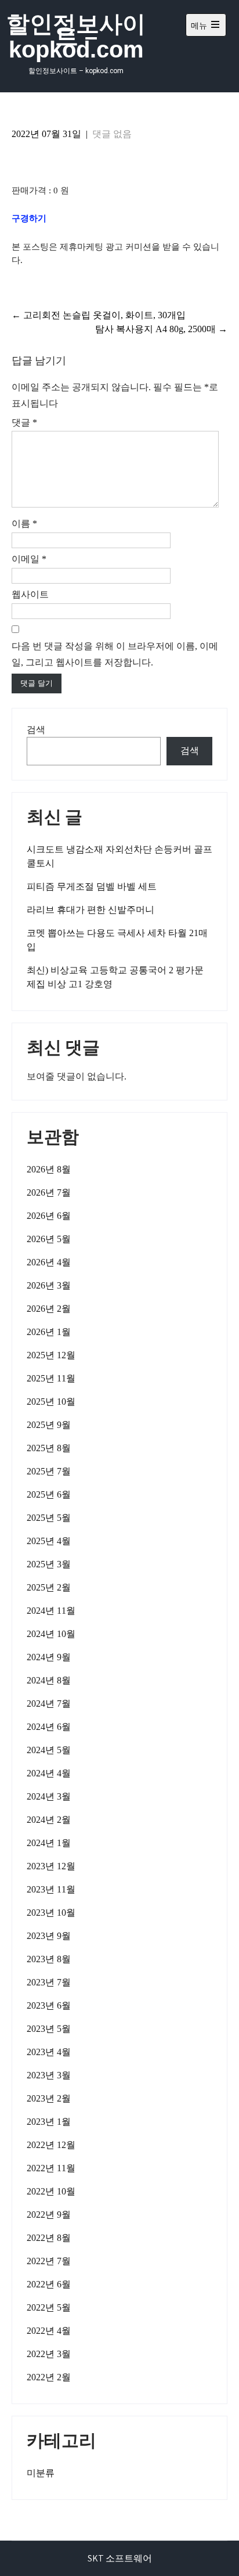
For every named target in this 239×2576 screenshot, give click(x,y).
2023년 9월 (49, 1936)
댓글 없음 (112, 134)
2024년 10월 (51, 1634)
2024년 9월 (49, 1657)
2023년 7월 (49, 1982)
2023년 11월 (51, 1889)
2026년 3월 (49, 1285)
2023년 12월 (51, 1866)
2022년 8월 (49, 2238)
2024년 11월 (51, 1611)
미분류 (41, 2473)
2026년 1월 (49, 1332)
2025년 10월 (51, 1402)
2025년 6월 (49, 1494)
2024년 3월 (49, 1796)
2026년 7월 (49, 1192)
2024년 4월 (49, 1773)
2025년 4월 (49, 1541)
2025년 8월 (49, 1448)
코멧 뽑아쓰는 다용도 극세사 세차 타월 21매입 (117, 940)
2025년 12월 (51, 1355)
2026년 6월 (49, 1216)
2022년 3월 (49, 2354)
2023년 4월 (49, 2052)
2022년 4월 (49, 2331)
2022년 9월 (49, 2215)
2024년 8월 (49, 1680)
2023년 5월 (49, 2029)
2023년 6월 (49, 2005)
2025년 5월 (49, 1518)
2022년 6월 (49, 2284)
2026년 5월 (49, 1239)
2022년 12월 (51, 2145)
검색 (36, 730)
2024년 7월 (49, 1703)
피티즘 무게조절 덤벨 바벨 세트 (92, 886)
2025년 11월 (51, 1378)
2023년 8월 (49, 1959)
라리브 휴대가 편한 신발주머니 (90, 910)
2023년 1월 (49, 2122)
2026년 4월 (49, 1262)
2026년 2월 (49, 1309)
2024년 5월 (49, 1750)
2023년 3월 (49, 2075)
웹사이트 (30, 594)
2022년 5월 (49, 2307)
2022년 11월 (51, 2168)
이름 (24, 524)
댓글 (24, 422)
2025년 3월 (49, 1564)
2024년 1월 (49, 1843)
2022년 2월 (49, 2377)
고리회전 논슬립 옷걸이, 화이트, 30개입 (99, 315)
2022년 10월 (51, 2191)
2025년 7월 (49, 1471)
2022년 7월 (49, 2261)
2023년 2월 (49, 2098)
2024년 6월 (49, 1727)
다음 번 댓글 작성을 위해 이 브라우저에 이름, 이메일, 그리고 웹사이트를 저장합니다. (115, 654)
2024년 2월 (49, 1820)
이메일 (29, 559)
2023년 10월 (51, 1913)
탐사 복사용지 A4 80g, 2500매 (161, 329)
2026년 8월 (49, 1169)
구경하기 (29, 218)
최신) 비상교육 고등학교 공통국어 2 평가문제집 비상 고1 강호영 (115, 977)
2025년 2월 (49, 1587)
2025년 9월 (49, 1425)
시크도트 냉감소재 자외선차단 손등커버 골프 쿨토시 (119, 856)
